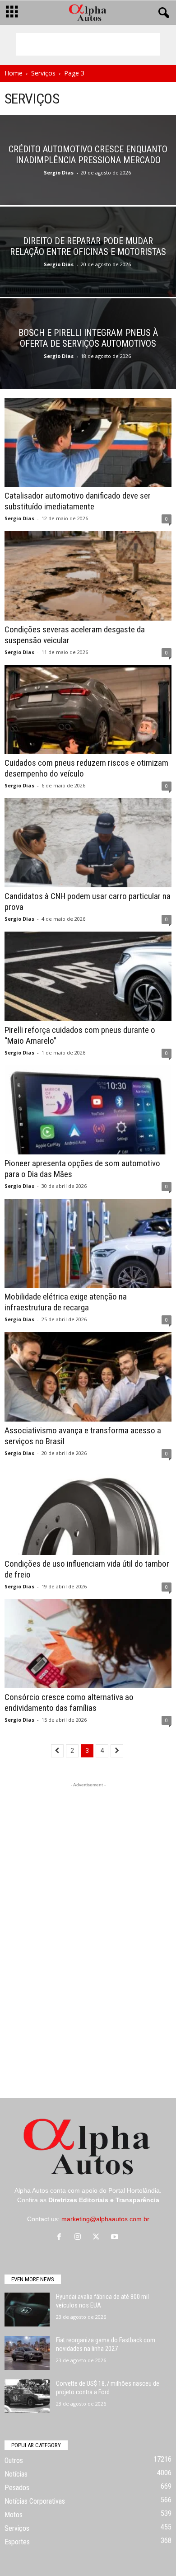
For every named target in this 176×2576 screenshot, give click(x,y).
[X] (98, 2237)
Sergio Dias (59, 172)
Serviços (43, 73)
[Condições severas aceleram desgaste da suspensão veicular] (88, 576)
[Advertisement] (88, 44)
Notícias (16, 2474)
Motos (14, 2515)
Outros (14, 2461)
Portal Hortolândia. (135, 2190)
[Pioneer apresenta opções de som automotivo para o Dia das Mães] (88, 1110)
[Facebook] (61, 2237)
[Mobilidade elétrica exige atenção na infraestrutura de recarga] (88, 1243)
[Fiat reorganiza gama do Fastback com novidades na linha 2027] (27, 2353)
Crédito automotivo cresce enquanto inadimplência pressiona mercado (88, 155)
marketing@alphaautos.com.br (105, 2219)
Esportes (17, 2542)
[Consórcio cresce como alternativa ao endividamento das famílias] (88, 1644)
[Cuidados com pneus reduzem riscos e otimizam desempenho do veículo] (88, 709)
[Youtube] (116, 2237)
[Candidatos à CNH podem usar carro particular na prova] (88, 843)
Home (14, 73)
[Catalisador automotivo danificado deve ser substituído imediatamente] (88, 442)
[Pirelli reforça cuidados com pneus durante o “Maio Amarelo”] (88, 976)
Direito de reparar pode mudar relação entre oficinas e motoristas (88, 246)
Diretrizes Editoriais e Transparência (104, 2200)
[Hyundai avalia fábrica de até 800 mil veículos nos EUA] (27, 2310)
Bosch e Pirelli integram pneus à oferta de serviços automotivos (88, 338)
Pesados (17, 2488)
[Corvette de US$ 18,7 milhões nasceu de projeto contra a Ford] (27, 2396)
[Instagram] (80, 2237)
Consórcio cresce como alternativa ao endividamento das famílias (69, 1702)
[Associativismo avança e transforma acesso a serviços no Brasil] (88, 1377)
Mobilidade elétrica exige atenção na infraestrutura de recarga (66, 1302)
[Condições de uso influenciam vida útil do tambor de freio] (88, 1510)
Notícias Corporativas (35, 2501)
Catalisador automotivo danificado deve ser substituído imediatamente (78, 501)
